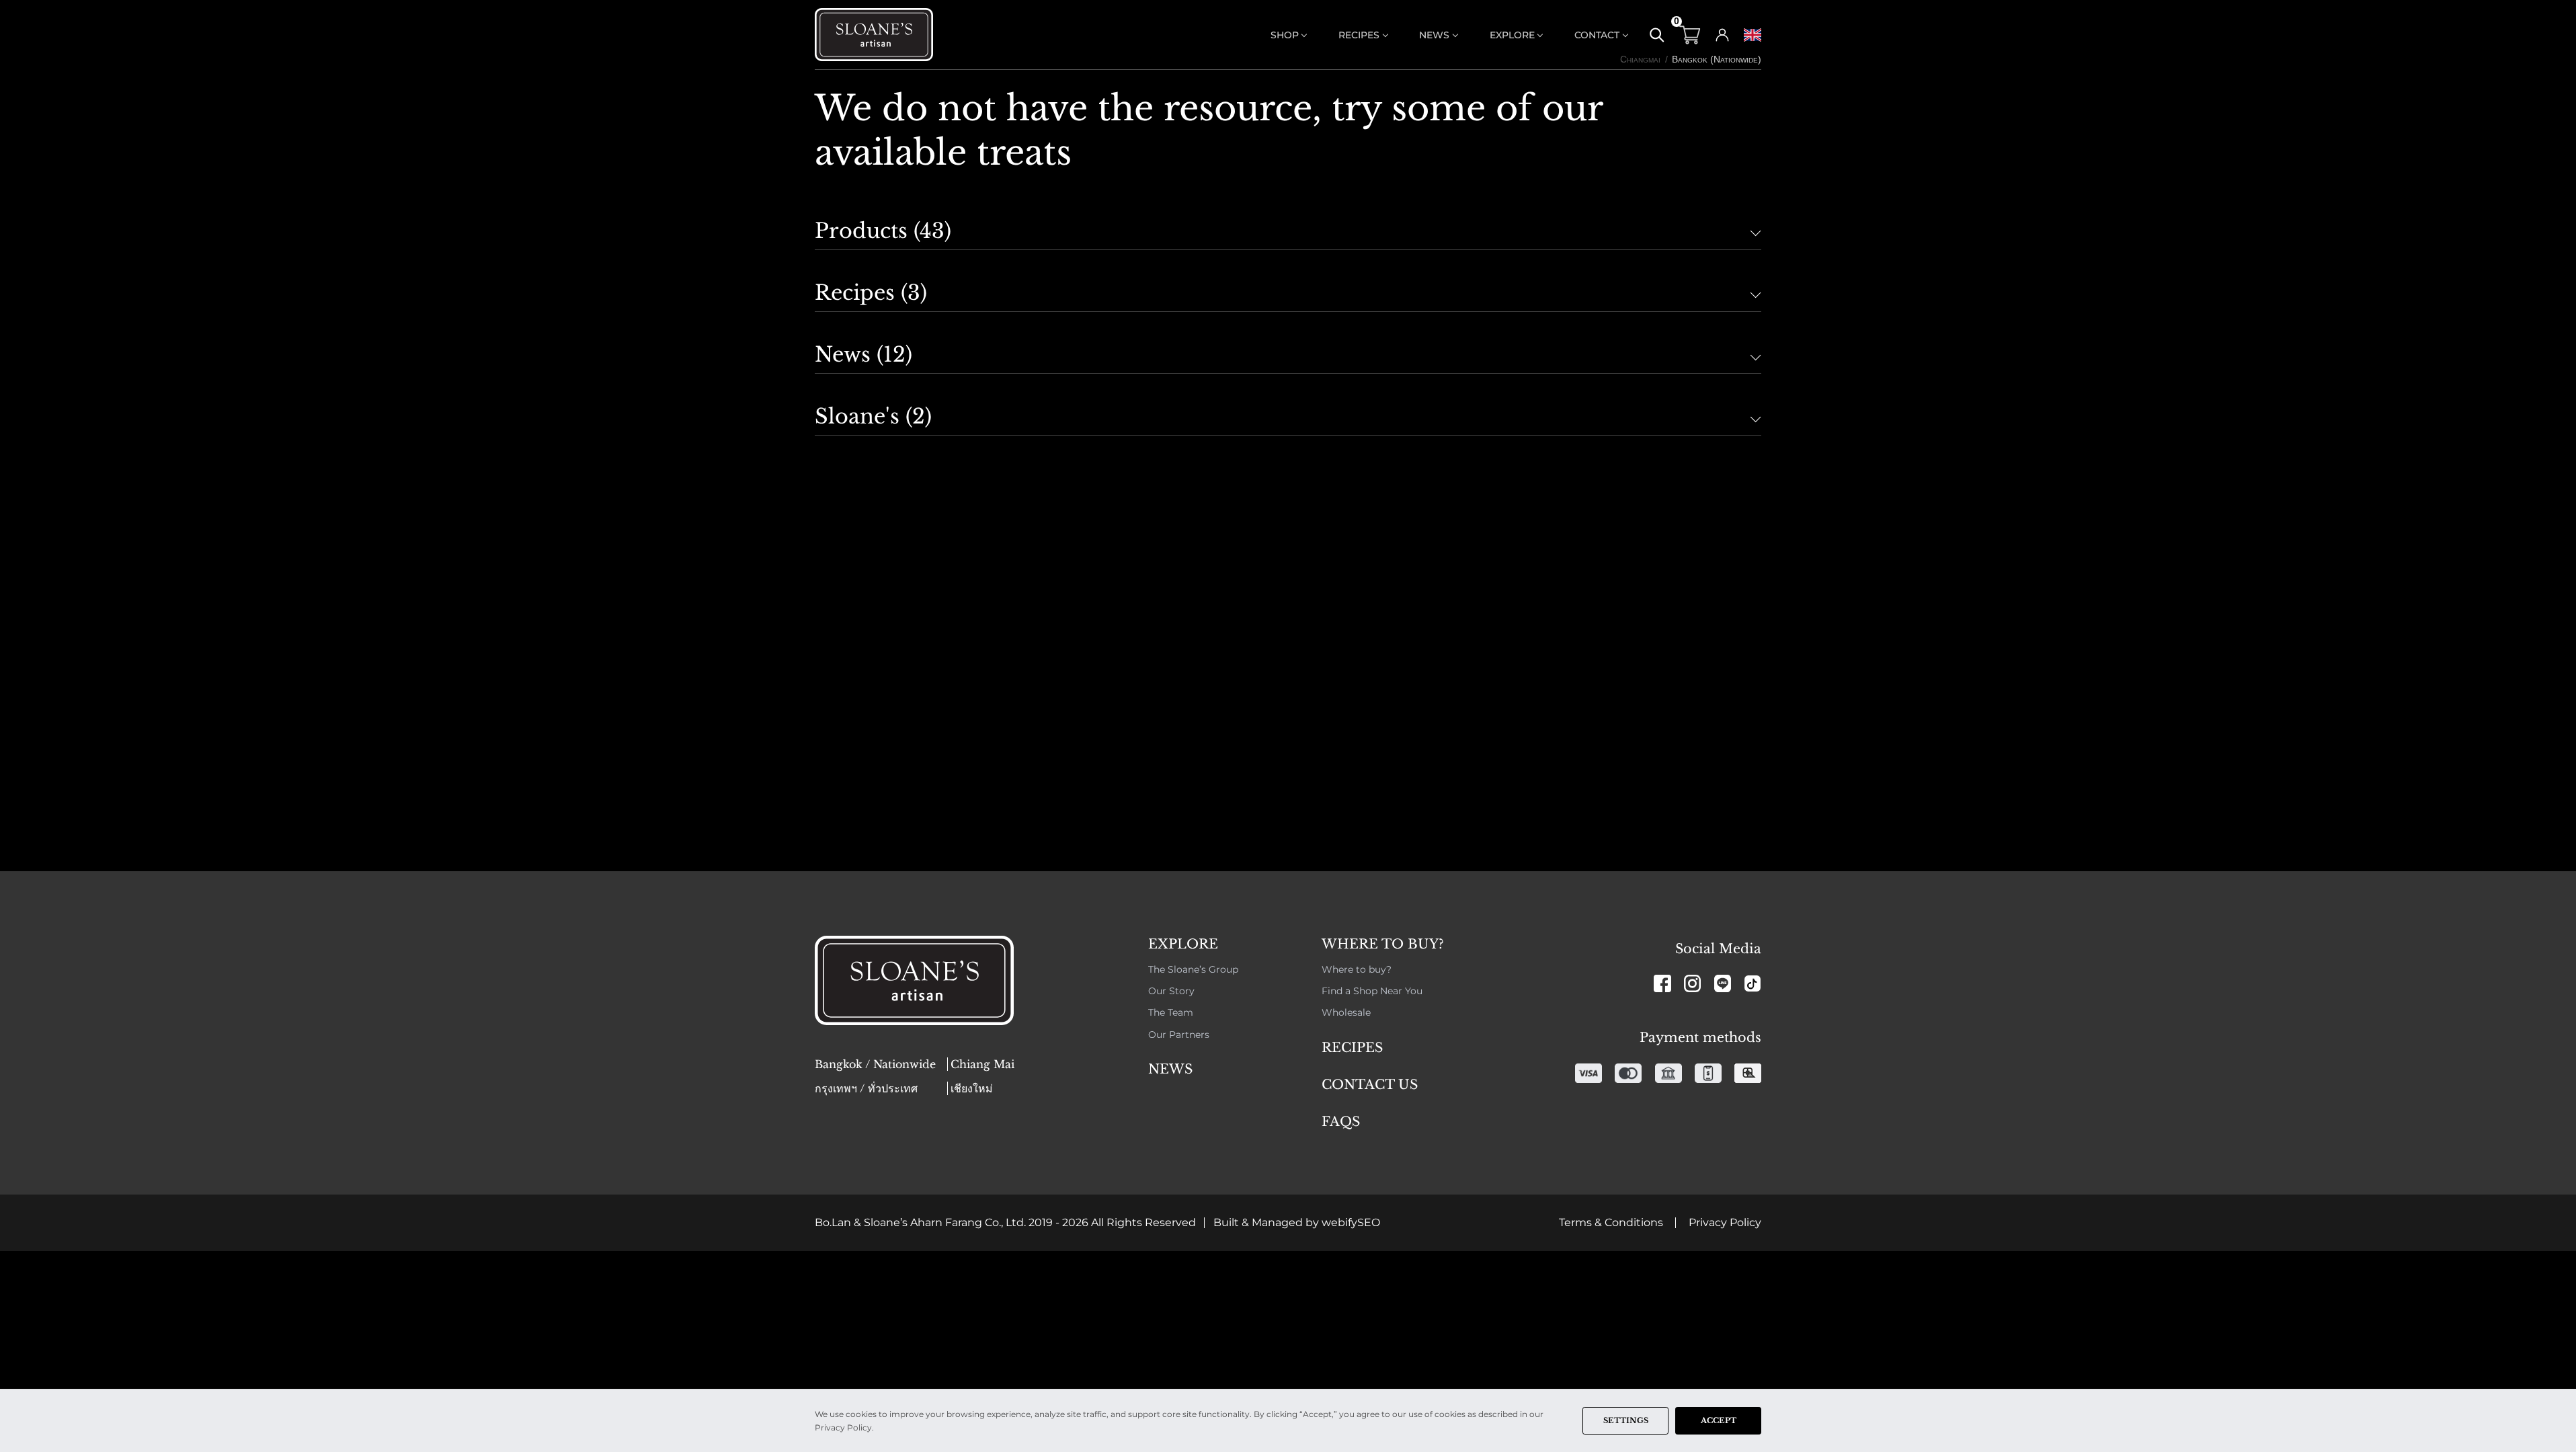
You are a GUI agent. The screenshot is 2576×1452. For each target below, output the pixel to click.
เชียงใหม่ (972, 1088)
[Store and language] (1753, 35)
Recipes (1359, 35)
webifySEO (1351, 1222)
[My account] (1722, 35)
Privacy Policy (1725, 1222)
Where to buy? (1357, 969)
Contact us (1370, 1084)
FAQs (1341, 1121)
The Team (1171, 1012)
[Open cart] (1690, 35)
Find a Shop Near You (1372, 991)
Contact (1597, 35)
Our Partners (1179, 1035)
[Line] (1723, 984)
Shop (1285, 35)
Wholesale (1346, 1012)
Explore (1512, 35)
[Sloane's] (879, 35)
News (1434, 35)
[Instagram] (1693, 984)
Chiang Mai (982, 1064)
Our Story (1171, 991)
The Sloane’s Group (1193, 969)
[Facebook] (1662, 984)
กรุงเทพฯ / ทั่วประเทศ (866, 1088)
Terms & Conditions (1611, 1222)
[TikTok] (1753, 984)
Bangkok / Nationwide (875, 1064)
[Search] (1657, 35)
